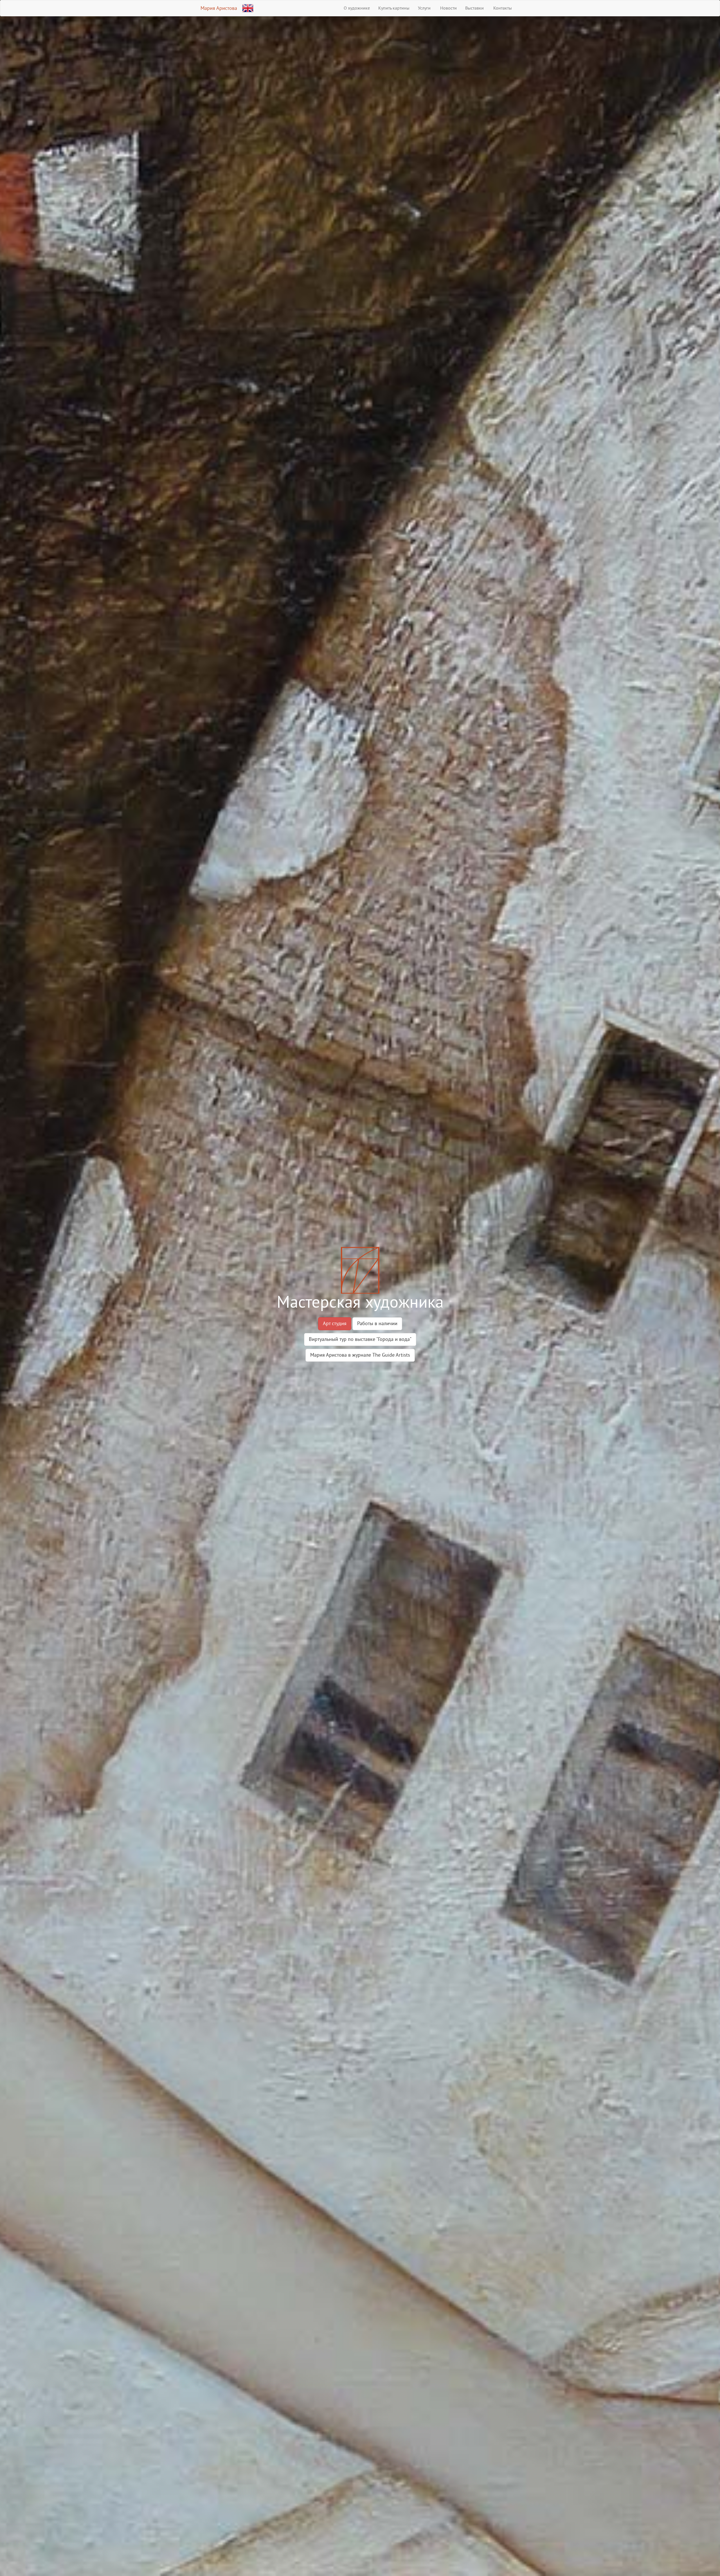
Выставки (474, 8)
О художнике (357, 8)
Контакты (502, 8)
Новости (448, 8)
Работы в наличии (377, 1323)
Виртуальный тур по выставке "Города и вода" (360, 1339)
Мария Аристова (219, 8)
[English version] (248, 7)
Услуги (424, 8)
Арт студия (335, 1323)
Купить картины (394, 8)
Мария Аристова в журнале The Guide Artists (360, 1355)
